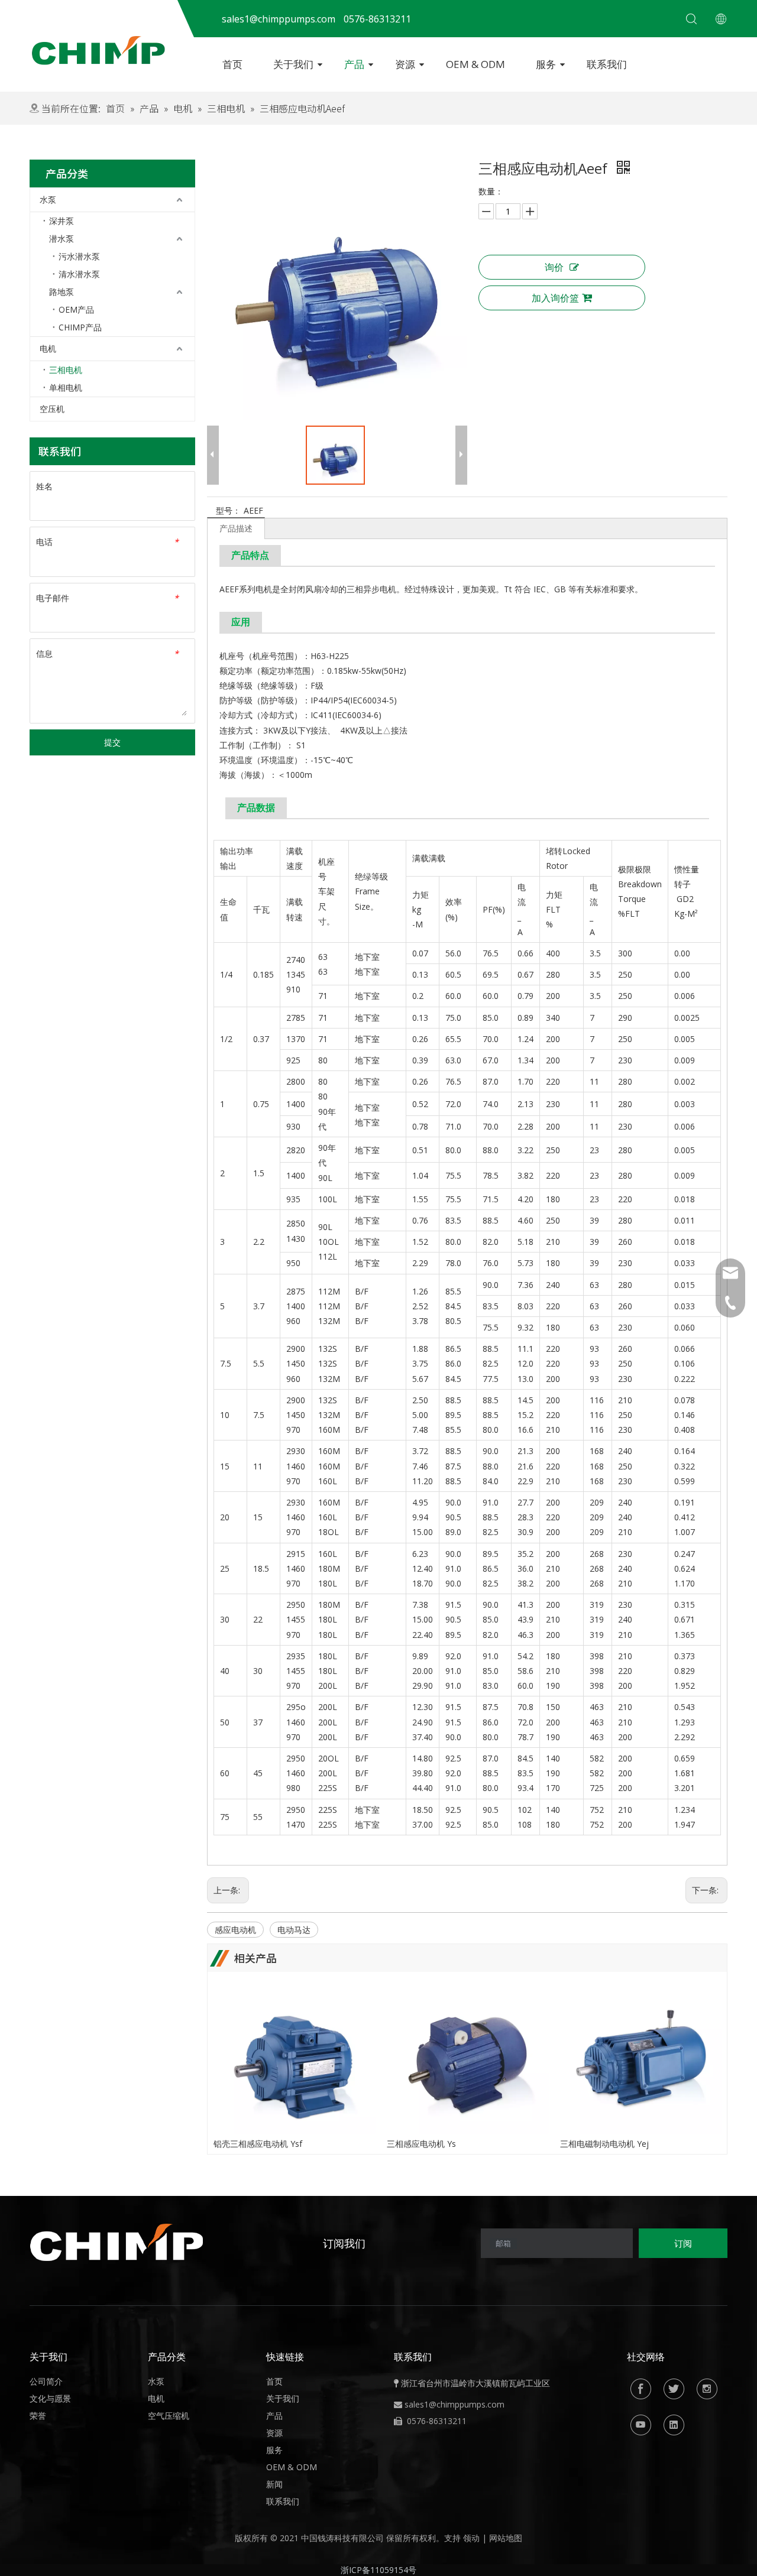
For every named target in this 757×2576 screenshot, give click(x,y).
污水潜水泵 (79, 256)
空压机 (52, 409)
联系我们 (607, 64)
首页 (232, 64)
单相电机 (66, 387)
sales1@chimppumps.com (454, 2404)
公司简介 (46, 2381)
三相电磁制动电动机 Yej (431, 2144)
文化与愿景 (50, 2398)
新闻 (274, 2484)
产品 (354, 64)
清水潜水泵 (79, 274)
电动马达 (294, 1930)
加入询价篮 (555, 298)
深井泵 (62, 221)
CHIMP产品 (80, 327)
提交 (112, 742)
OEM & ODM (475, 64)
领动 (471, 2538)
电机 (48, 348)
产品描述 (236, 528)
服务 (546, 64)
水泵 (48, 199)
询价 (554, 267)
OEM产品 (76, 309)
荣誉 (38, 2416)
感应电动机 (235, 1930)
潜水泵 (62, 239)
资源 (405, 64)
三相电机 (66, 370)
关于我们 (293, 64)
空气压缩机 (169, 2416)
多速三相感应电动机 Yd (603, 2144)
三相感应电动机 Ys (248, 2144)
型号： (228, 510)
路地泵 (62, 292)
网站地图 (506, 2538)
